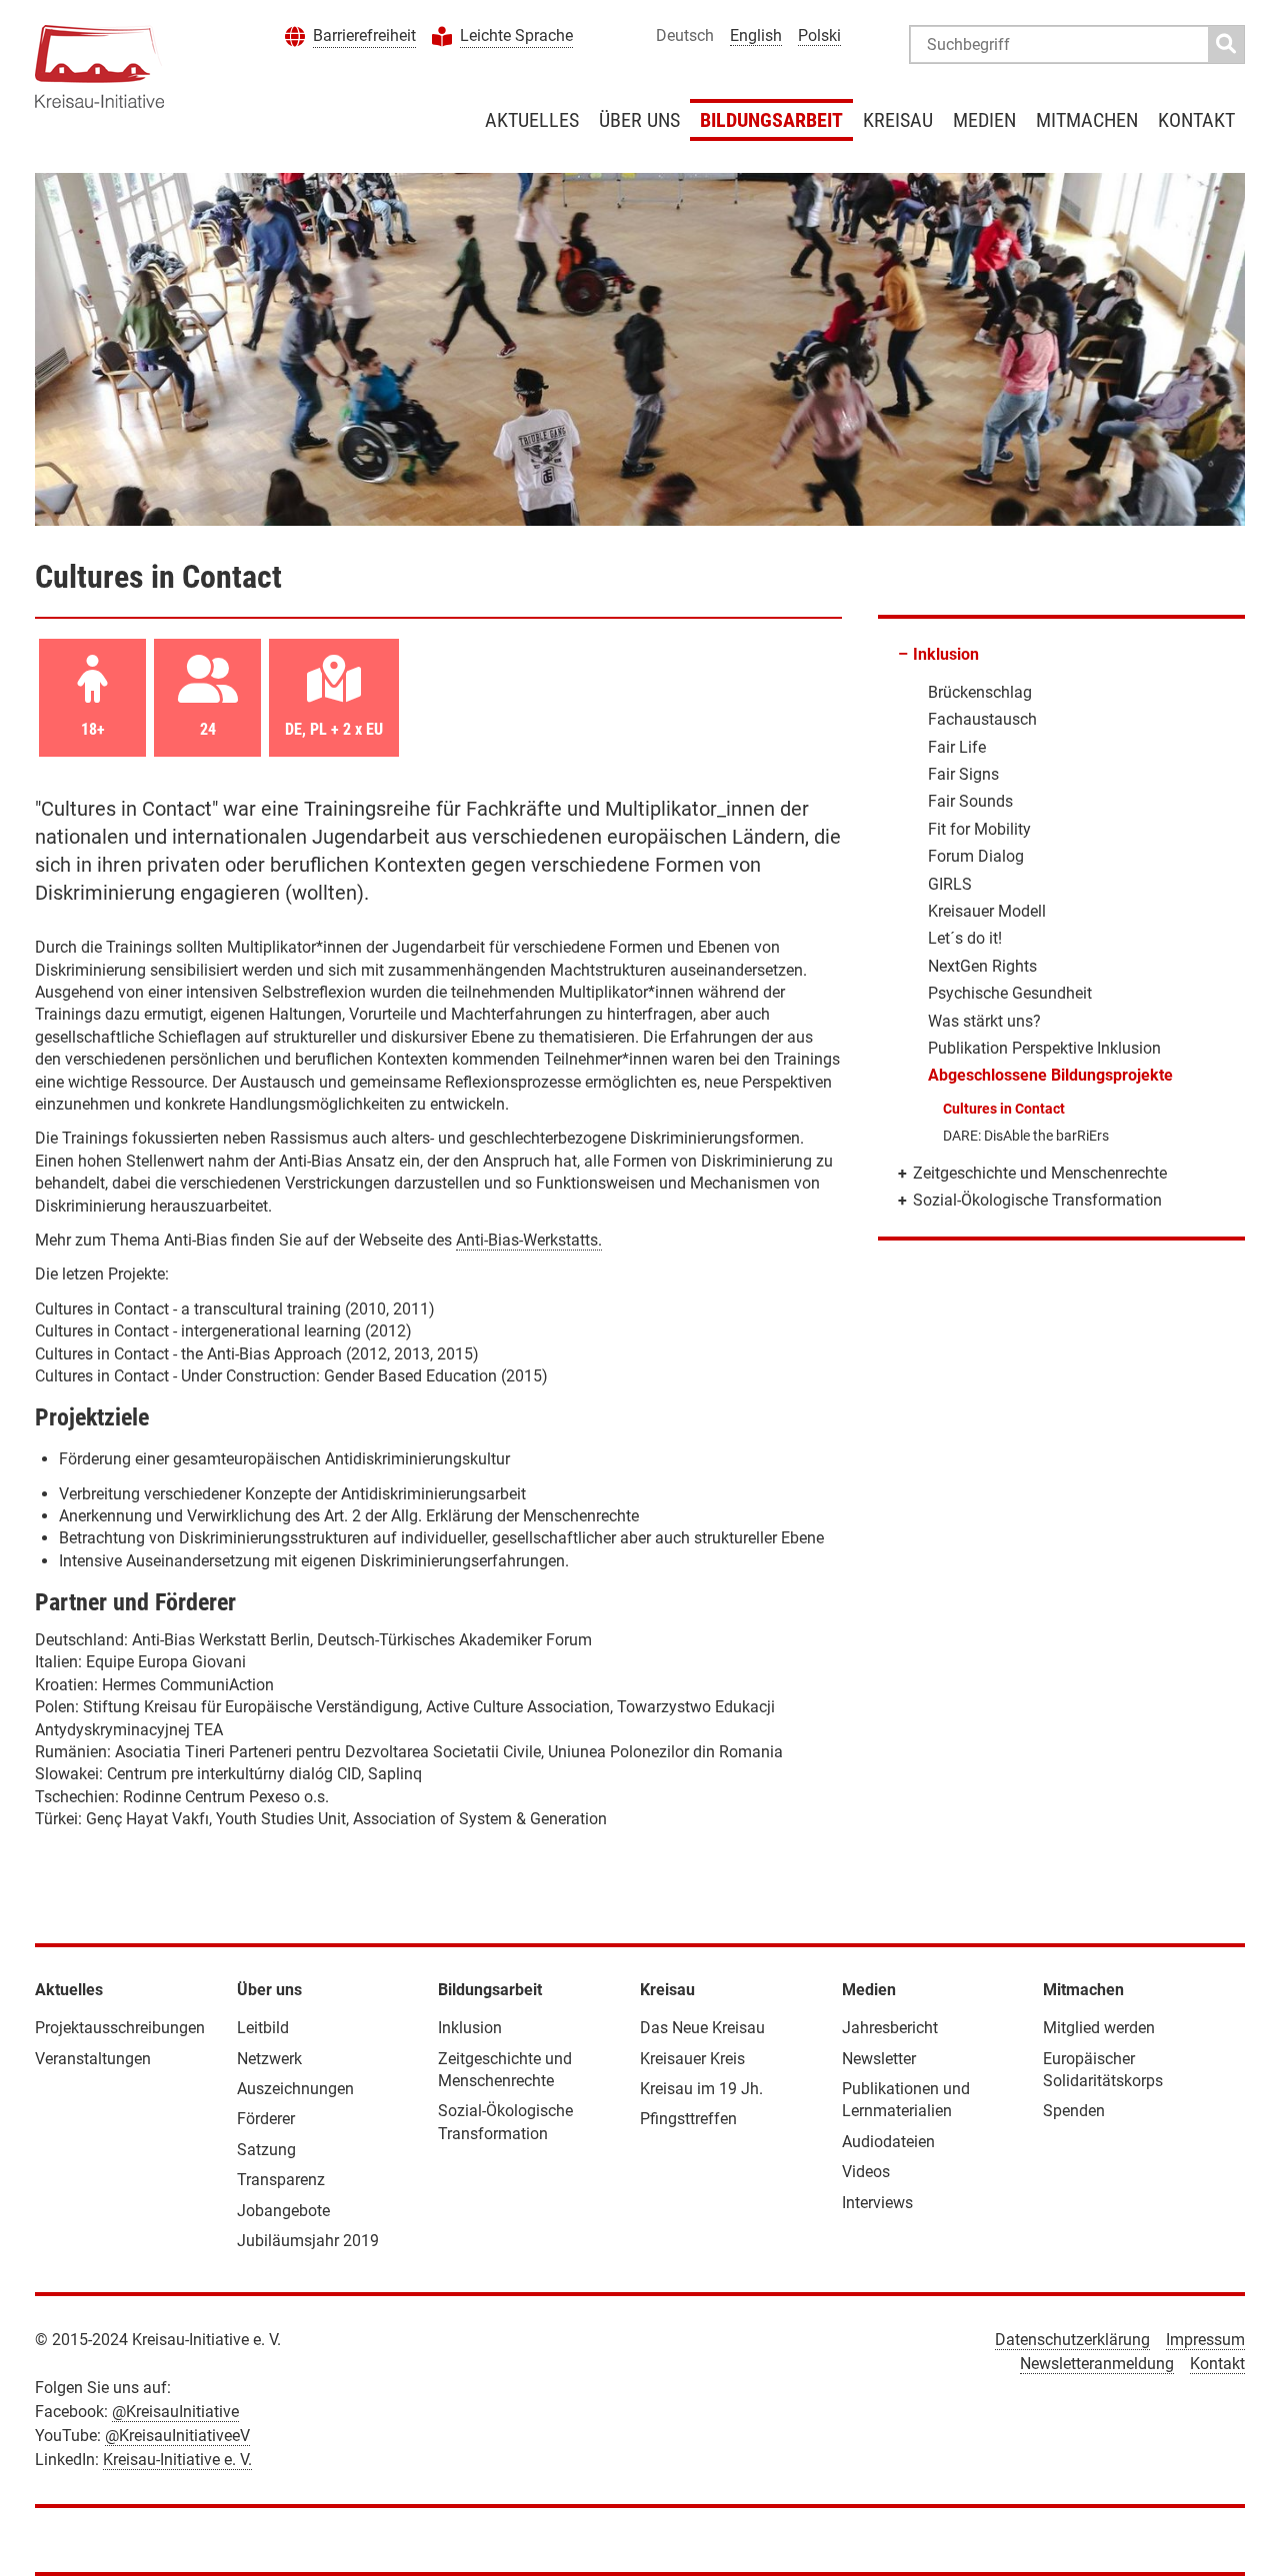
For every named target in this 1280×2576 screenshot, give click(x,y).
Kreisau (898, 120)
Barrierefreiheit (364, 35)
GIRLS (950, 884)
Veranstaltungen (93, 2059)
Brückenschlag (980, 692)
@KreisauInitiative (175, 2412)
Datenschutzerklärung (1072, 2340)
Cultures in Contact (1004, 1109)
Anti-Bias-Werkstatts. (529, 1240)
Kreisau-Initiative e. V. (177, 2460)
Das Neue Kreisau (702, 2028)
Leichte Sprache (516, 35)
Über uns (639, 120)
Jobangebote (283, 2211)
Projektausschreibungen (120, 2028)
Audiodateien (888, 2142)
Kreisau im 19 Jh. (701, 2089)
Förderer (266, 2119)
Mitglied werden (1099, 2028)
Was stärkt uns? (984, 1021)
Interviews (877, 2203)
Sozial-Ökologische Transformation (1037, 1200)
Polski (819, 35)
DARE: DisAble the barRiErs (1026, 1136)
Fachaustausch (982, 719)
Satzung (266, 2150)
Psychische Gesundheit (1010, 993)
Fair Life (957, 747)
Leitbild (263, 2028)
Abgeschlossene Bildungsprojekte (1050, 1075)
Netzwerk (269, 2059)
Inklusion (946, 654)
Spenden (1074, 2111)
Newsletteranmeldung (1097, 2364)
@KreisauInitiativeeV (177, 2436)
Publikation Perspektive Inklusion (1044, 1048)
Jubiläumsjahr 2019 (308, 2241)
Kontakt (1196, 120)
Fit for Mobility (979, 829)
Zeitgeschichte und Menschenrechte (1040, 1173)
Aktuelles (532, 120)
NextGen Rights (982, 966)
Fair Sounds (970, 801)
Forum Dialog (976, 856)
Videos (866, 2172)
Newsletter (879, 2059)
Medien (984, 120)
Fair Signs (963, 774)
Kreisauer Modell (987, 911)
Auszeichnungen (295, 2089)
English (756, 35)
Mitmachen (1087, 120)
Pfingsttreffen (688, 2119)
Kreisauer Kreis (692, 2059)
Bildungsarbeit (771, 120)
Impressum (1205, 2340)
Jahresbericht (890, 2028)
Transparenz (281, 2180)
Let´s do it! (965, 938)
